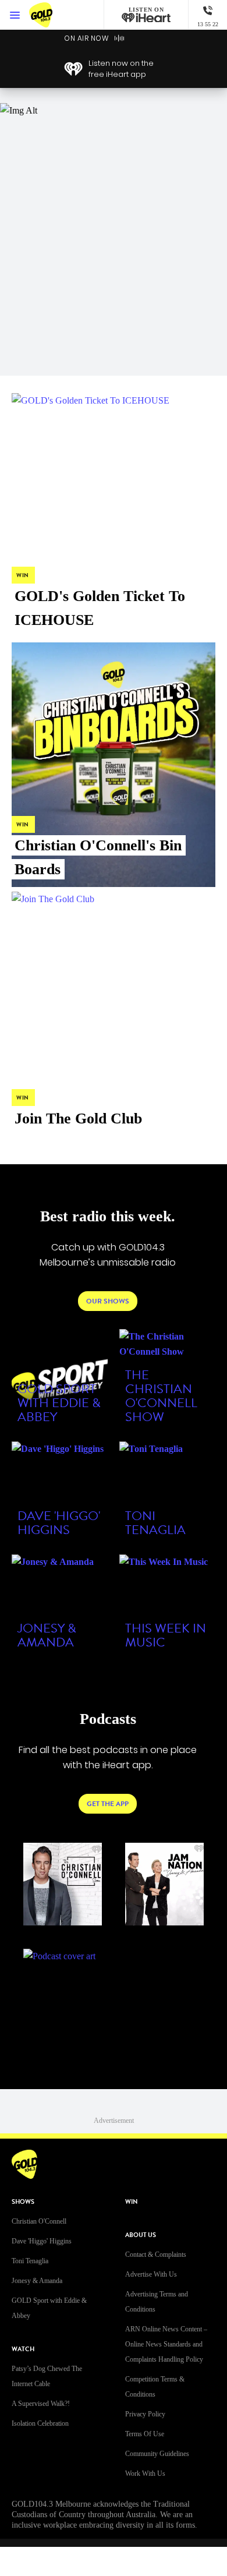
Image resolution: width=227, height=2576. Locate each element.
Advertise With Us (151, 2274)
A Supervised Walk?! (41, 2404)
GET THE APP (108, 1804)
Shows (23, 2202)
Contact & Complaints (156, 2255)
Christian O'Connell (39, 2221)
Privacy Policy (145, 2414)
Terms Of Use (145, 2434)
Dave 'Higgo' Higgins (42, 2241)
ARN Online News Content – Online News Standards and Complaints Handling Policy (166, 2344)
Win (132, 2202)
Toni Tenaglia (30, 2261)
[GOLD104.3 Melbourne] (52, 15)
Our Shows (108, 1301)
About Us (141, 2235)
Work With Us (145, 2473)
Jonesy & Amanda (37, 2281)
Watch (23, 2349)
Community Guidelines (157, 2454)
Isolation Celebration (40, 2423)
